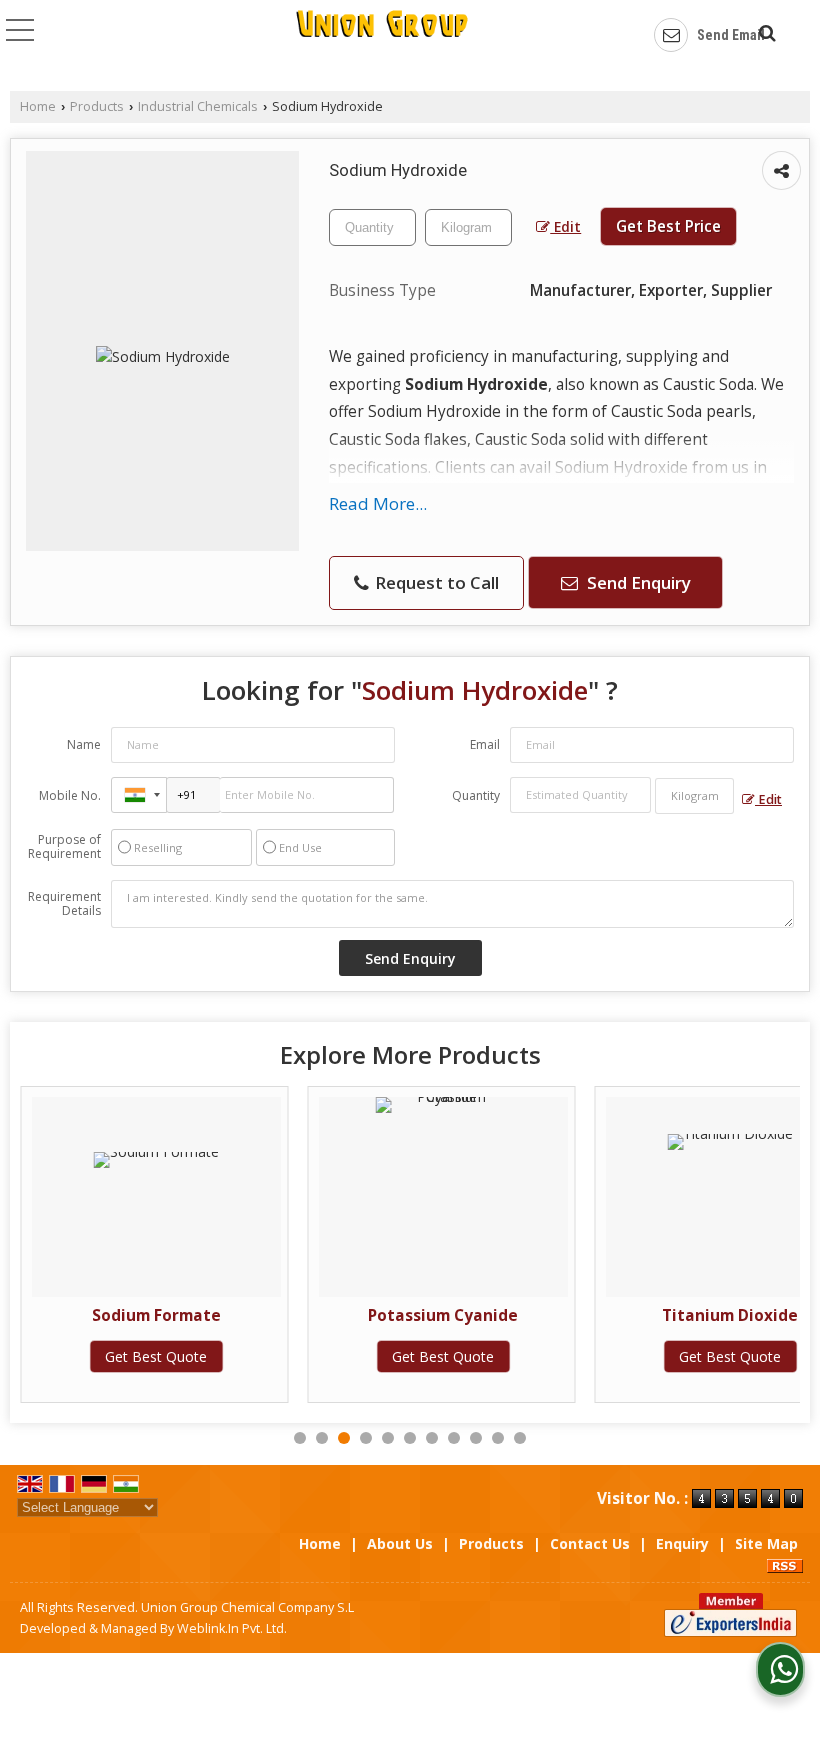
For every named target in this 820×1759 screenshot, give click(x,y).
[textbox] (468, 227)
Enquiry (682, 1543)
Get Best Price (668, 226)
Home (38, 106)
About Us (400, 1543)
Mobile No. (70, 795)
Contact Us (590, 1543)
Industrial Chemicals (198, 106)
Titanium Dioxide (730, 1315)
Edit (565, 226)
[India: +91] (139, 795)
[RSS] (785, 1564)
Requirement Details (64, 904)
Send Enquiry (637, 582)
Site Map (766, 1543)
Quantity (476, 795)
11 (520, 1438)
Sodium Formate (156, 1315)
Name (84, 744)
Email (485, 744)
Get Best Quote (156, 1356)
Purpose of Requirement (64, 847)
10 (498, 1438)
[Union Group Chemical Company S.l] (382, 35)
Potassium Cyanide (443, 1315)
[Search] (764, 30)
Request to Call (435, 582)
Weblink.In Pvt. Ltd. (232, 1628)
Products (97, 106)
